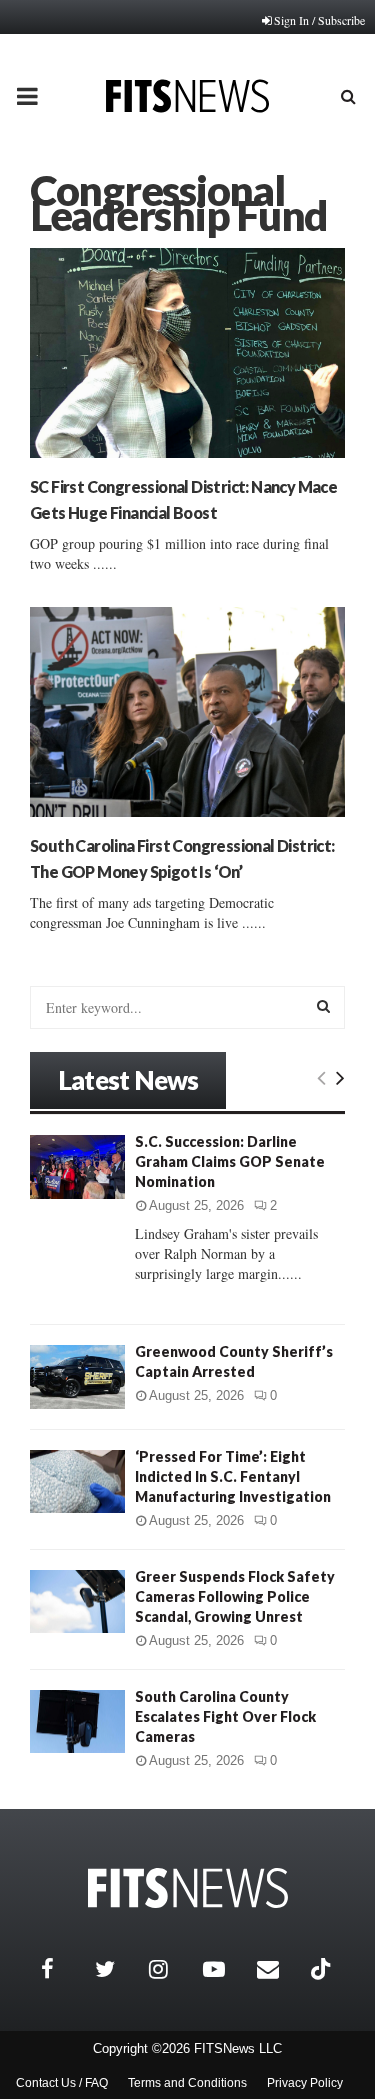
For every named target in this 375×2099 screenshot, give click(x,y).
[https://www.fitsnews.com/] (188, 1888)
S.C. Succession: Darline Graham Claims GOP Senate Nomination (230, 1161)
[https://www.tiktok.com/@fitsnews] (323, 1969)
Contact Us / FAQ (62, 2083)
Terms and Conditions (187, 2083)
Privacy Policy (305, 2083)
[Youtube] (225, 1969)
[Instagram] (171, 1969)
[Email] (279, 1969)
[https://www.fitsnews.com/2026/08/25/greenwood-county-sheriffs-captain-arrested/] (77, 1376)
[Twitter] (117, 1969)
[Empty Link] (321, 1077)
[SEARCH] (323, 1006)
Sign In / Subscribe (319, 20)
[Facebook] (63, 1969)
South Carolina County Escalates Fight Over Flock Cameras (225, 1716)
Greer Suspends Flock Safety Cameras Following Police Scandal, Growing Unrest (235, 1596)
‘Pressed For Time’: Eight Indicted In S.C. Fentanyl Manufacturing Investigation (233, 1476)
